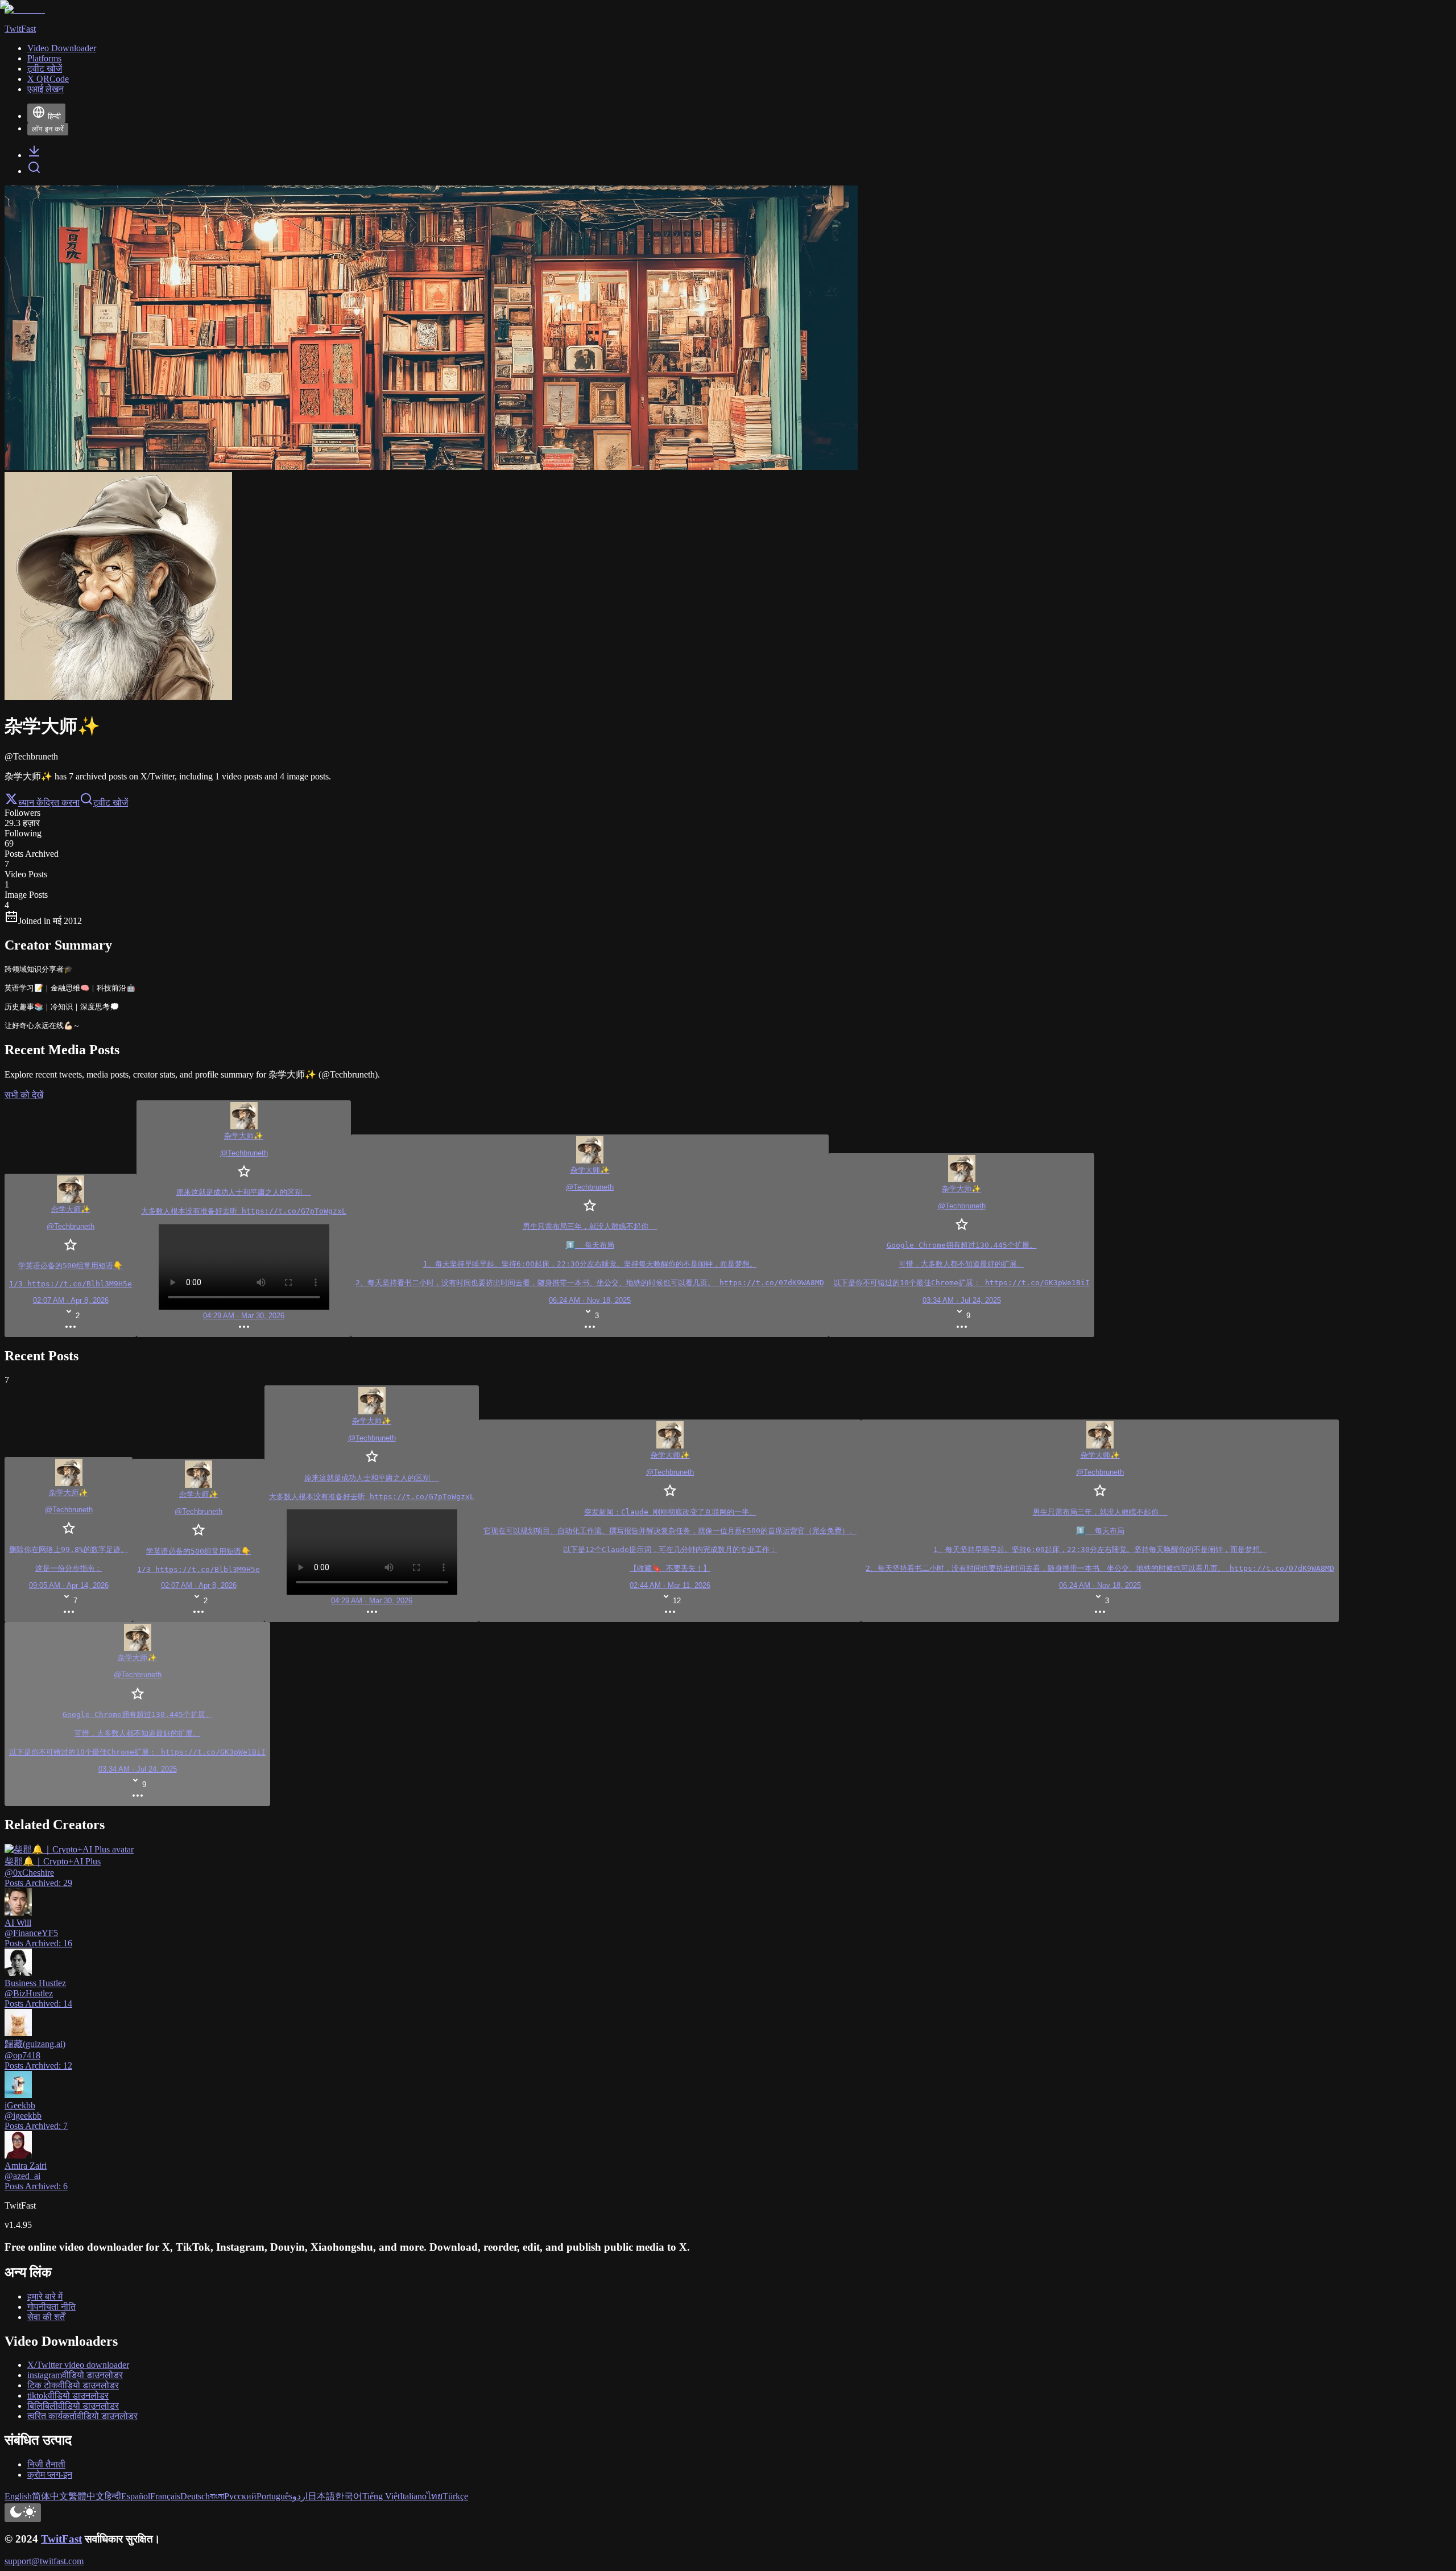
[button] (137, 1714)
